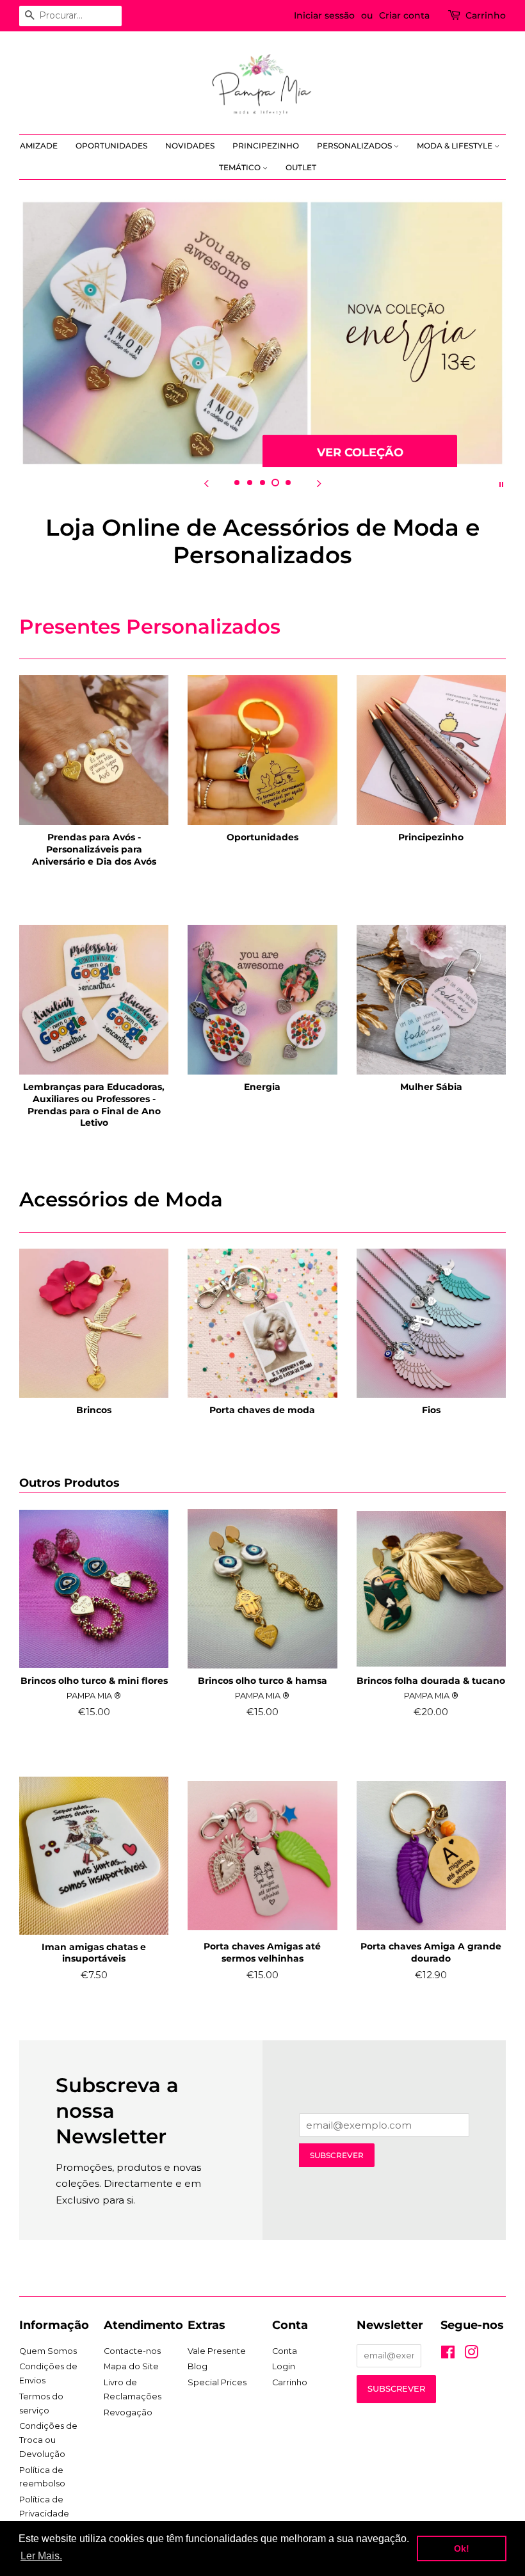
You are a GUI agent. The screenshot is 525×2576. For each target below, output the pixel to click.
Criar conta (404, 15)
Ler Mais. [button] (41, 2556)
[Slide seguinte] (319, 483)
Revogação (128, 2412)
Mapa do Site (131, 2366)
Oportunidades (111, 146)
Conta (285, 2351)
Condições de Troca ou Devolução (48, 2440)
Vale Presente (217, 2351)
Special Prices (217, 2382)
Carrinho (486, 15)
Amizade (39, 146)
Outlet (301, 167)
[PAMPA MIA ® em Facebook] (448, 2355)
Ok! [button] (462, 2548)
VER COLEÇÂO (360, 452)
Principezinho (266, 146)
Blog (198, 2366)
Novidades (190, 146)
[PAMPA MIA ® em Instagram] (471, 2355)
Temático (241, 167)
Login (284, 2366)
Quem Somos (48, 2351)
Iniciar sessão (324, 15)
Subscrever (337, 2155)
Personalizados (355, 146)
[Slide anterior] (206, 483)
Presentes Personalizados (150, 627)
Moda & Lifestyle (456, 146)
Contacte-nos (132, 2351)
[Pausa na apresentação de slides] (501, 483)
